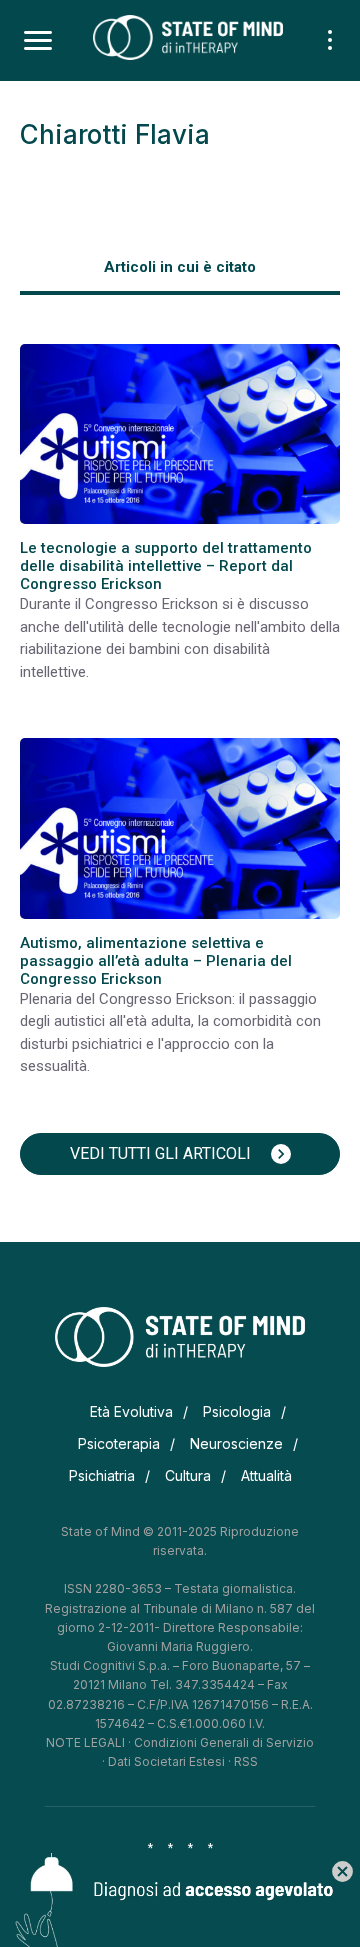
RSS (246, 1761)
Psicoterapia (119, 1443)
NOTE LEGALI (85, 1742)
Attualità (266, 1475)
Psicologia (237, 1411)
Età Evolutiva (131, 1411)
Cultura (188, 1475)
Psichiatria (102, 1475)
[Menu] (38, 41)
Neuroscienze (236, 1443)
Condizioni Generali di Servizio (224, 1742)
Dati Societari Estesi (166, 1761)
